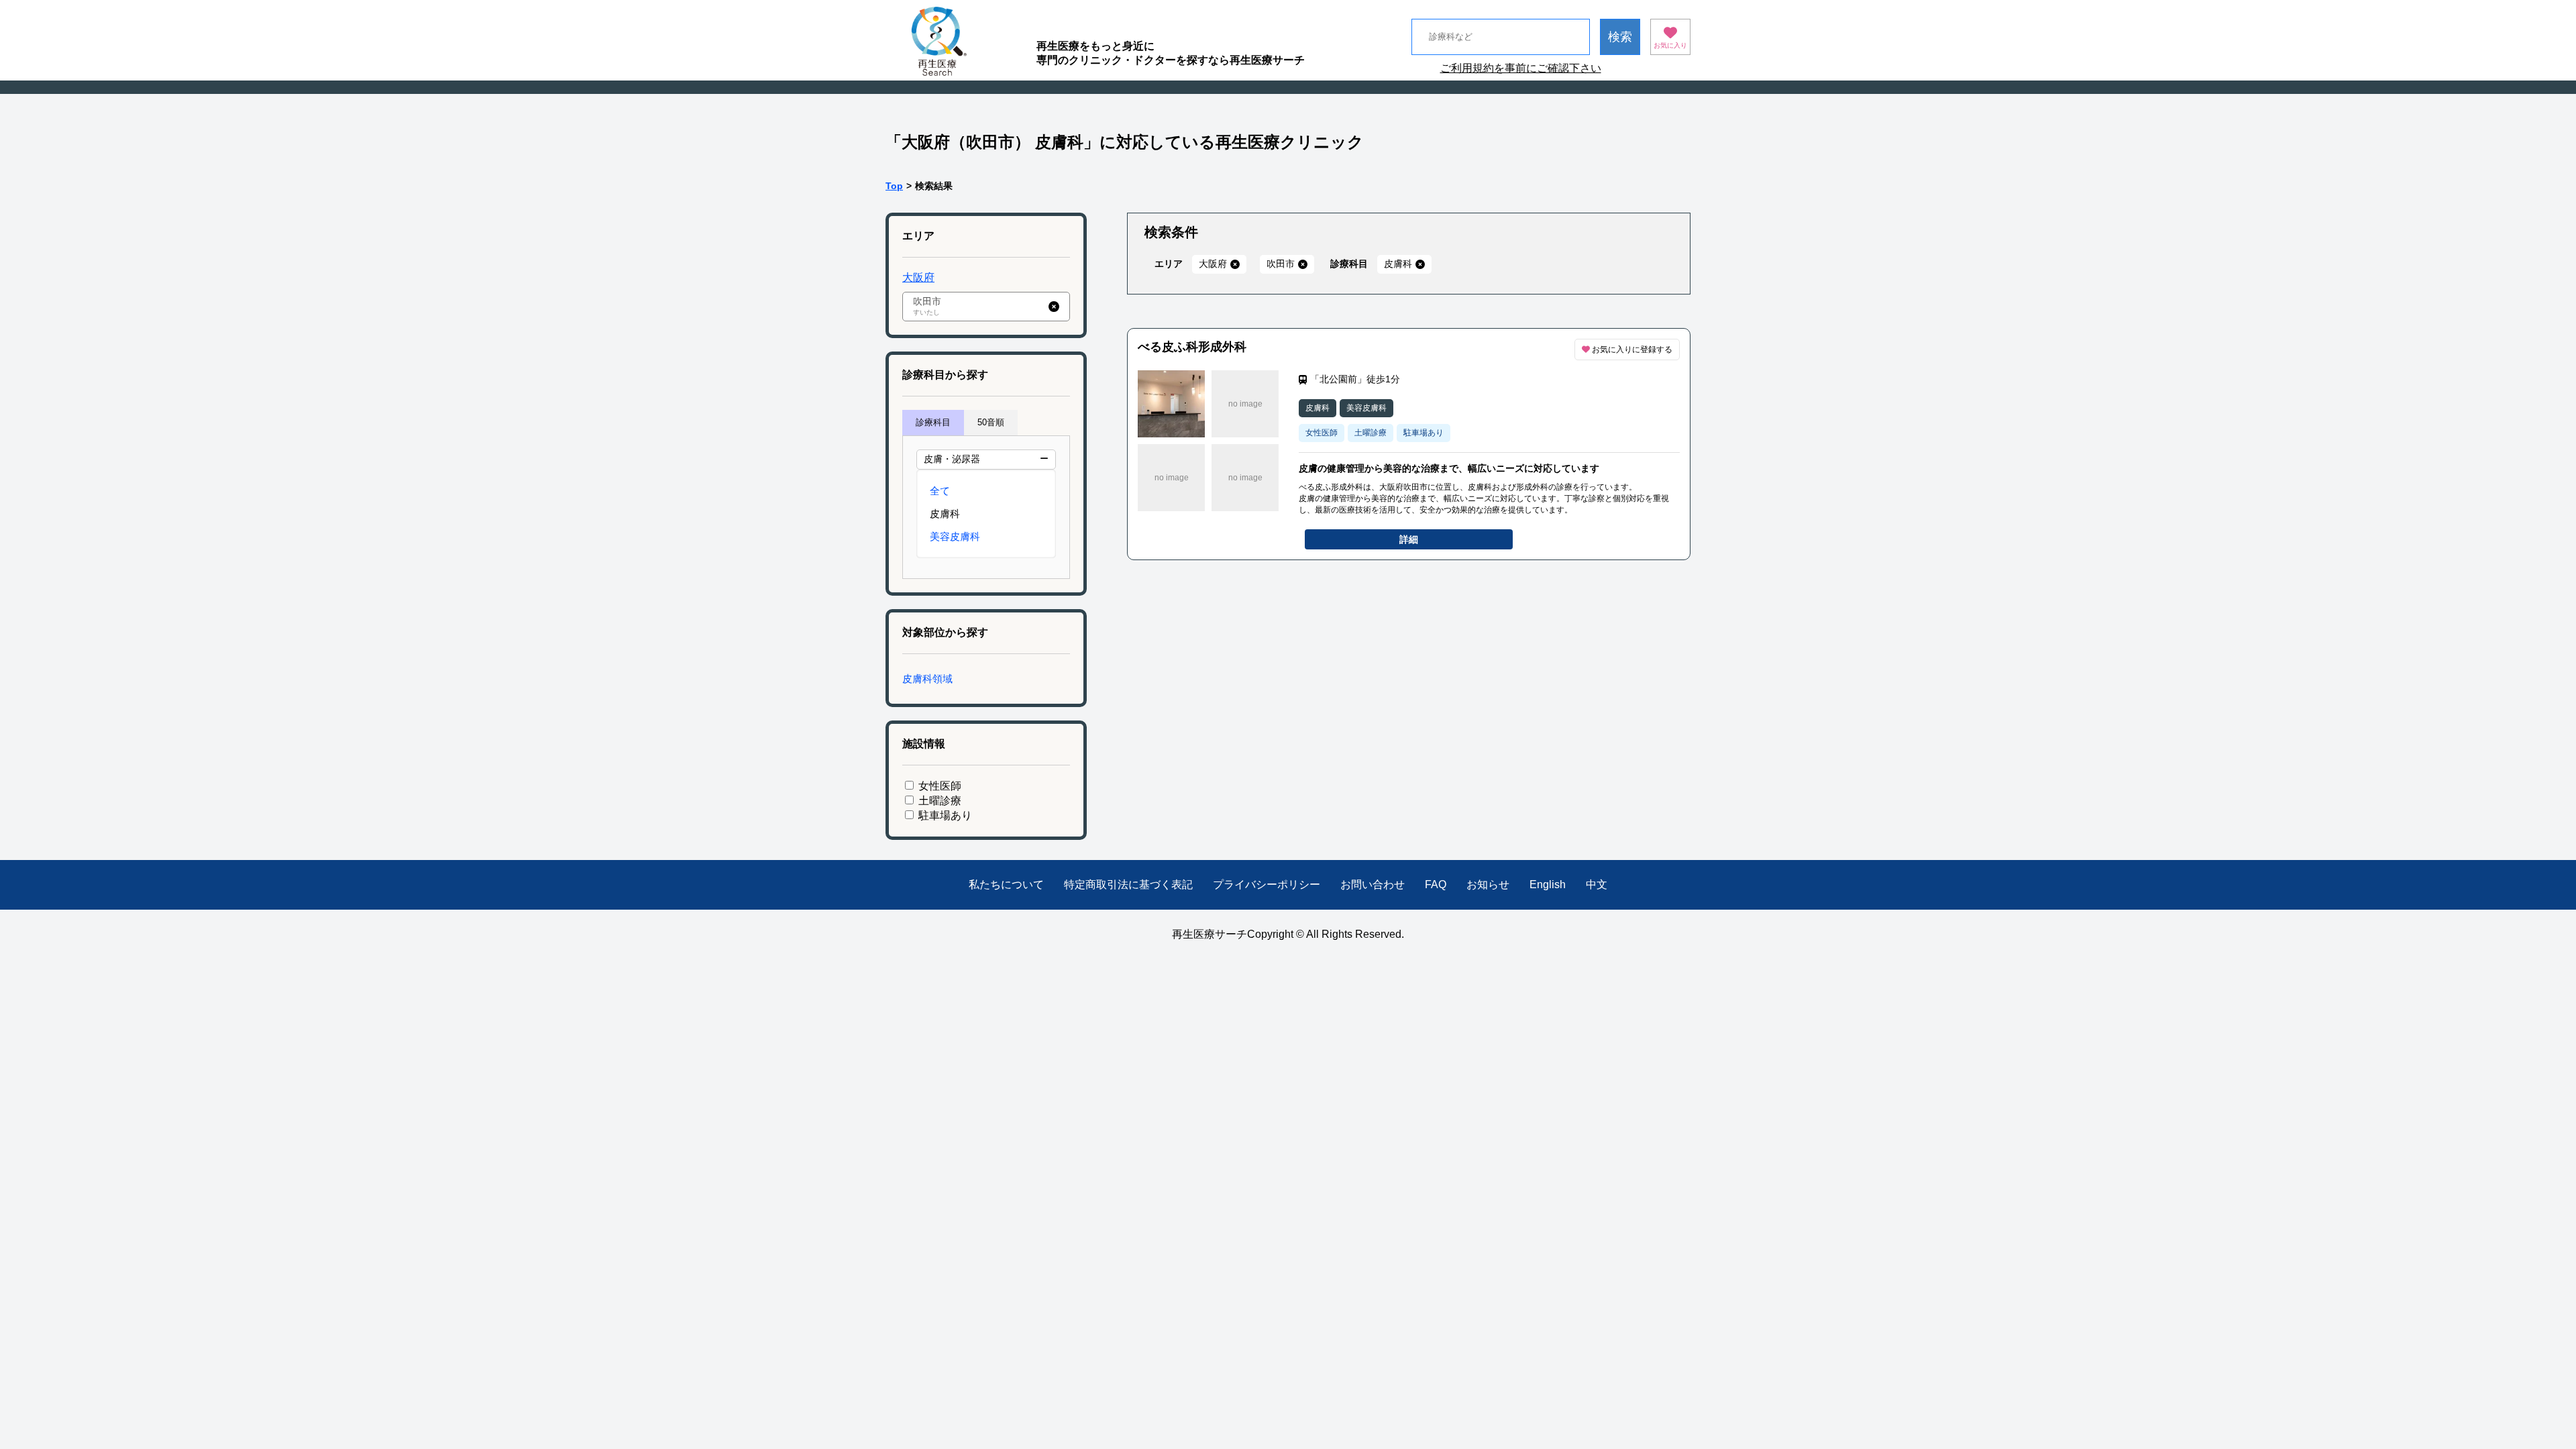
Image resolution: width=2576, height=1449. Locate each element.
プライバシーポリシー (1267, 884)
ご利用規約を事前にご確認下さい (1521, 68)
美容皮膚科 (955, 536)
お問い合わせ (1373, 884)
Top (894, 186)
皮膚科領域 (927, 679)
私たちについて (1006, 884)
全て (940, 491)
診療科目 (933, 422)
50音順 (991, 422)
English (1548, 884)
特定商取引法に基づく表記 (1128, 884)
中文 (1597, 884)
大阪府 (918, 277)
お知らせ (1488, 884)
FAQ (1436, 884)
